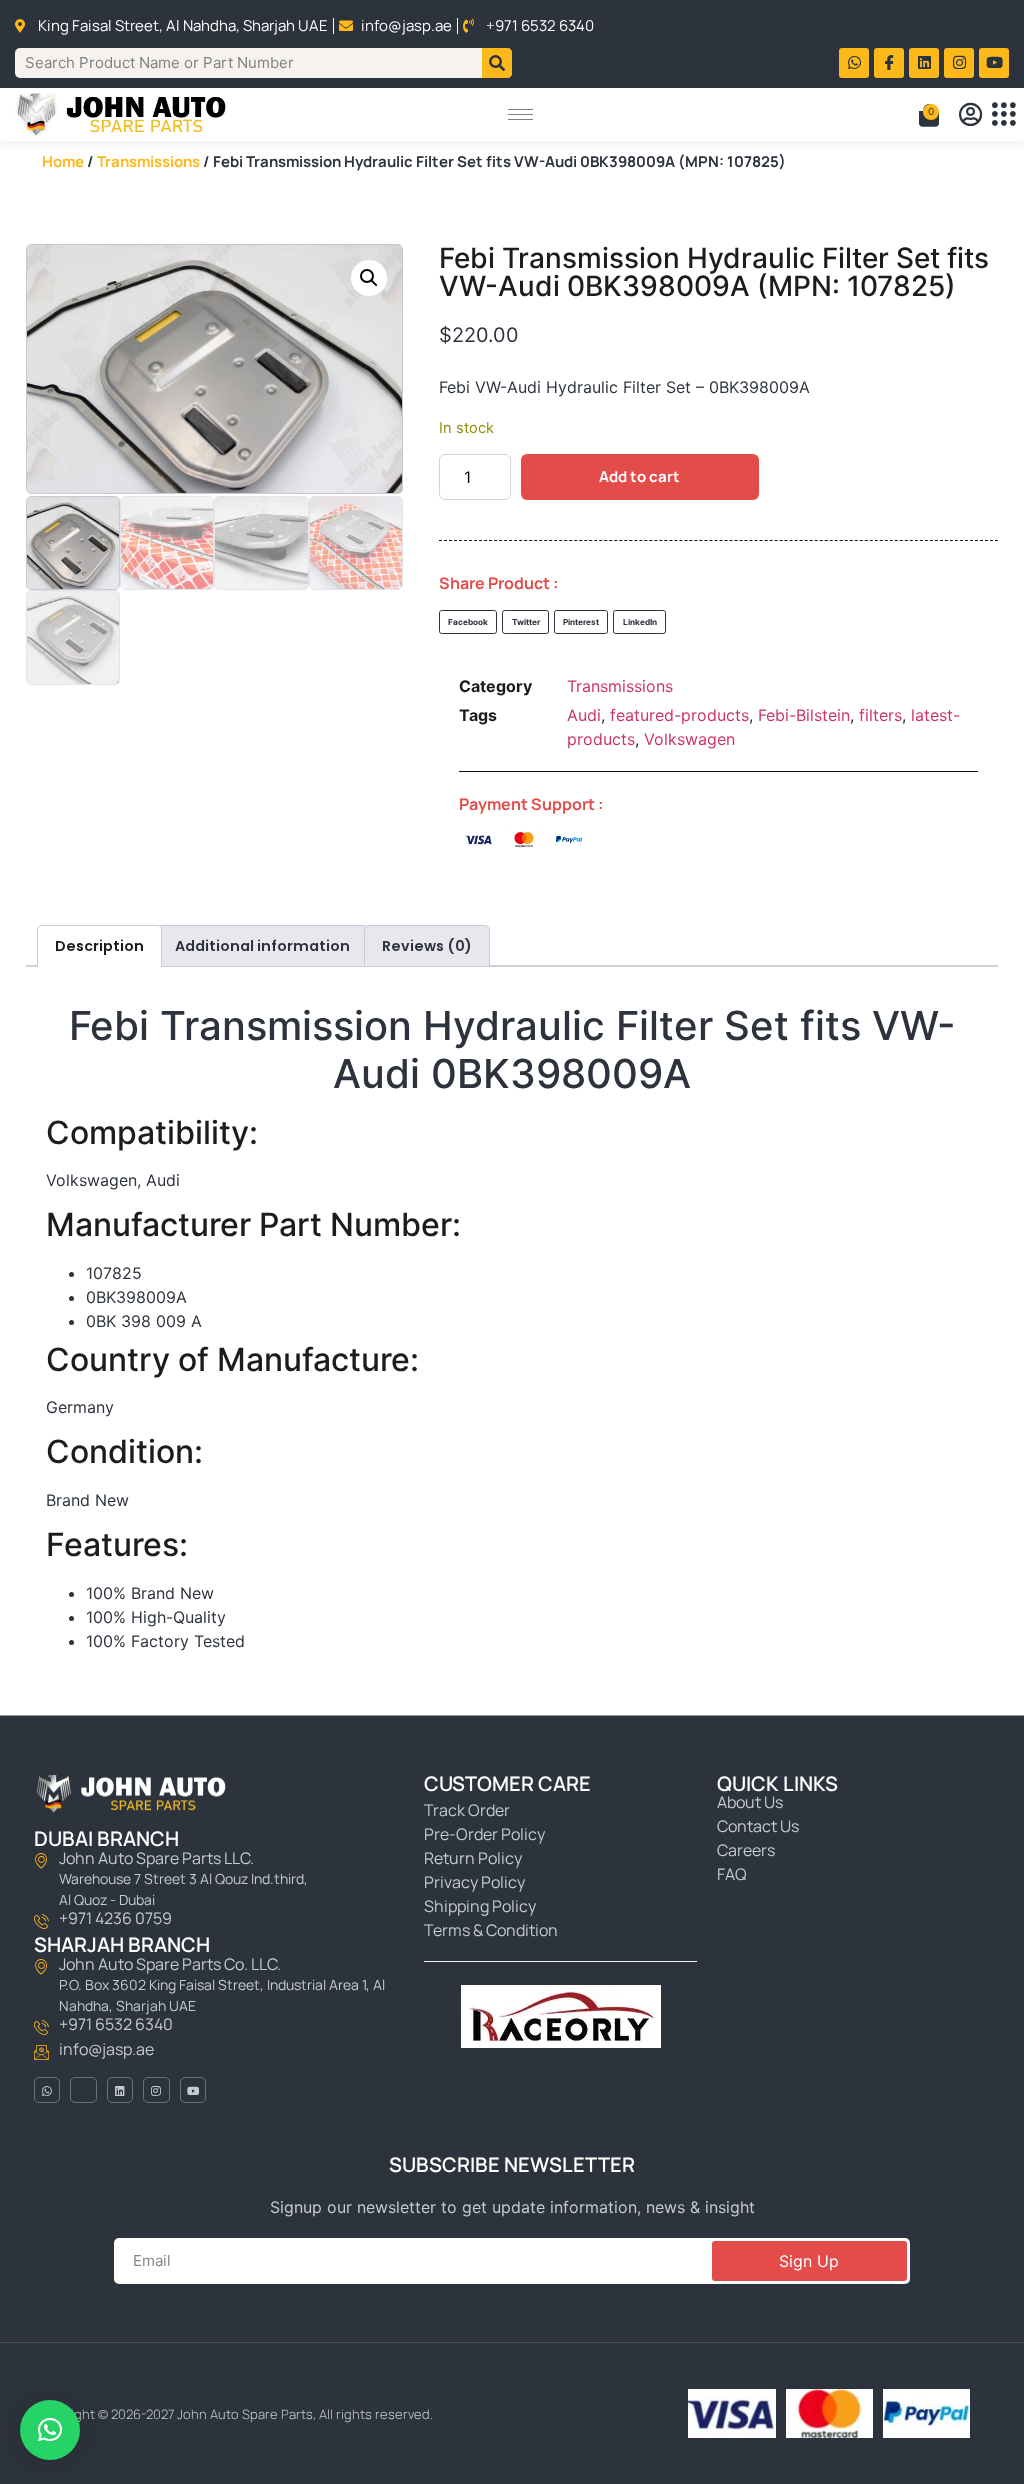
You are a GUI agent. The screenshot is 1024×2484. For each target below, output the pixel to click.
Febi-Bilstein (804, 715)
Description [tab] (99, 946)
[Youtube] (994, 63)
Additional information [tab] (262, 946)
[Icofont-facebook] (83, 2090)
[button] (369, 278)
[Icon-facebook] (889, 63)
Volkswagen (689, 739)
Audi (584, 715)
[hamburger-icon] (520, 114)
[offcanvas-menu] (1003, 114)
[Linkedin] (924, 63)
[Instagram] (959, 63)
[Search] (497, 63)
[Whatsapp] (854, 63)
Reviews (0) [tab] (427, 946)
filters (880, 715)
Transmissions (148, 161)
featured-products (679, 715)
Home (63, 161)
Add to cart (639, 476)
